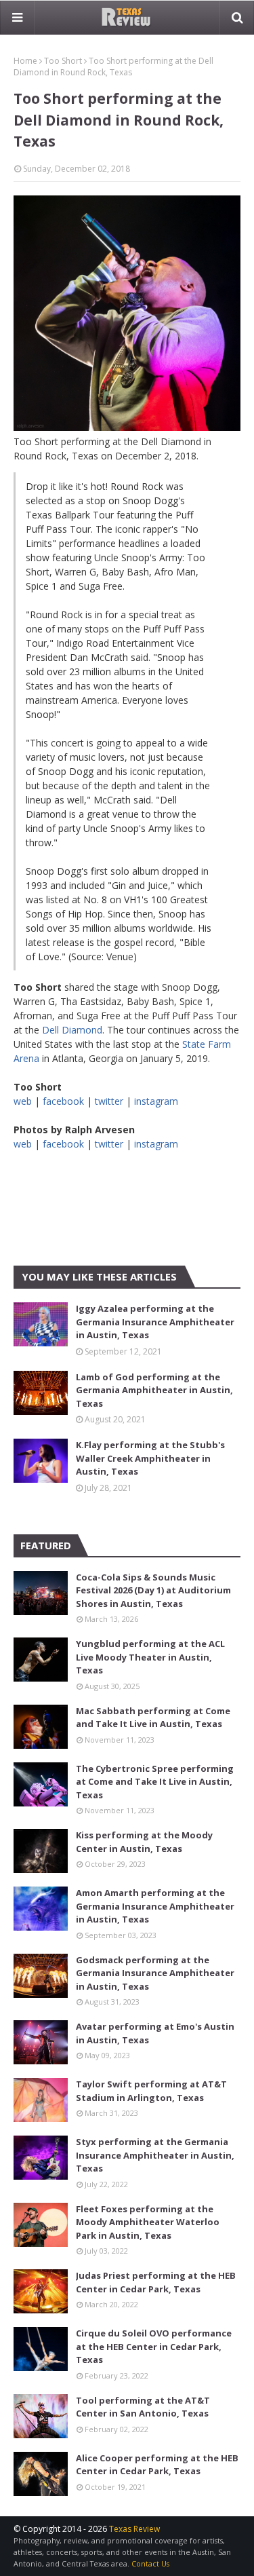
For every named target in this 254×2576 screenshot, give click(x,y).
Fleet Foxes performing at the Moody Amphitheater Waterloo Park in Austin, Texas (148, 2222)
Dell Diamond (72, 1030)
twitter (109, 1101)
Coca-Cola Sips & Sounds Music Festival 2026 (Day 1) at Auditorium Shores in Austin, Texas (153, 1590)
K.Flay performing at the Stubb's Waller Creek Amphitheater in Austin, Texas (150, 1458)
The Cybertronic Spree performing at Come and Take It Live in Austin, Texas (155, 1782)
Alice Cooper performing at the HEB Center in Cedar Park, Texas (157, 2465)
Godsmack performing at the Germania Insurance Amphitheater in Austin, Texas (155, 1973)
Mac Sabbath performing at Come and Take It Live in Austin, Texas (153, 1718)
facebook (63, 1101)
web (23, 1101)
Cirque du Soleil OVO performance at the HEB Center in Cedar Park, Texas (154, 2346)
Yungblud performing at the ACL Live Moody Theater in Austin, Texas (150, 1657)
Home (25, 61)
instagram (156, 1101)
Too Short (63, 61)
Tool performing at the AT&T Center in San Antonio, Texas (143, 2407)
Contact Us (150, 2563)
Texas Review (134, 2529)
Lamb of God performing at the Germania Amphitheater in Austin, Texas (154, 1390)
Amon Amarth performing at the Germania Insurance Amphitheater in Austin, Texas (155, 1906)
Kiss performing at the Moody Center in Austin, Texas (144, 1842)
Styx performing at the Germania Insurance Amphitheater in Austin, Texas (155, 2155)
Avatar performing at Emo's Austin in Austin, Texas (155, 2033)
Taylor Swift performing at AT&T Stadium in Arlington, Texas (151, 2091)
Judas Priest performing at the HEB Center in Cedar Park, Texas (156, 2282)
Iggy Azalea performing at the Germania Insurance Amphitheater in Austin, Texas (155, 1322)
